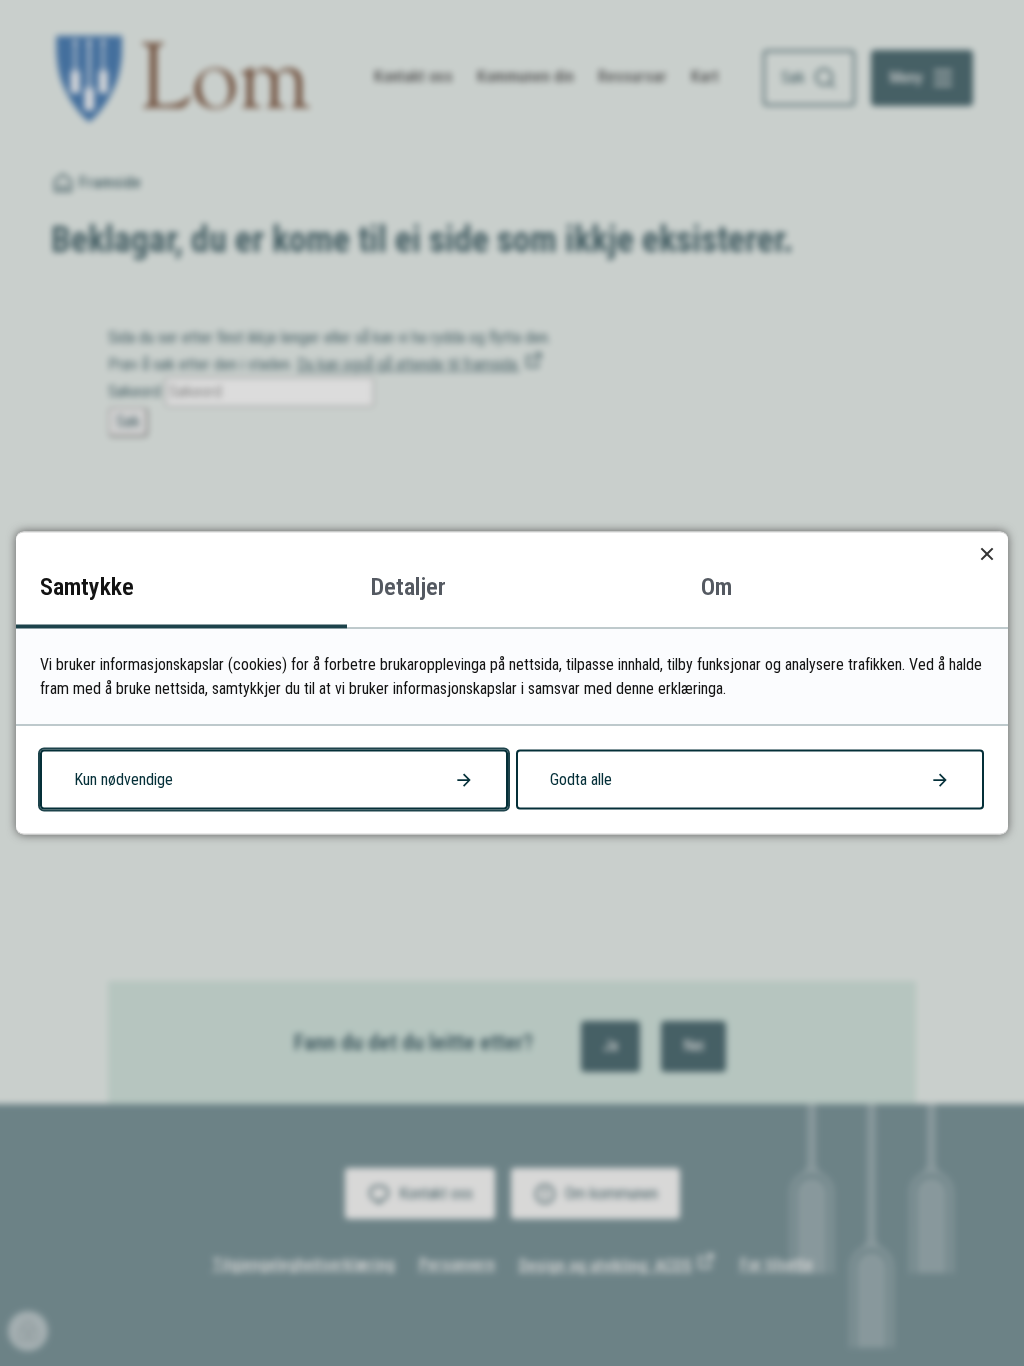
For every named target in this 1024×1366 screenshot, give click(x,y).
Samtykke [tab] (87, 587)
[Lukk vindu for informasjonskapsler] (986, 553)
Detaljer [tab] (408, 587)
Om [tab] (716, 587)
